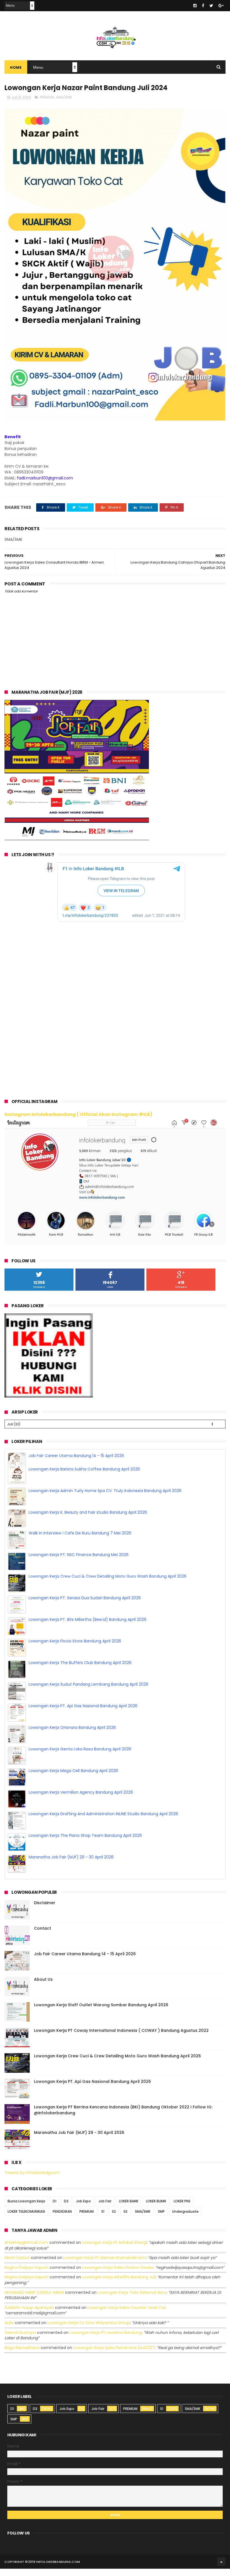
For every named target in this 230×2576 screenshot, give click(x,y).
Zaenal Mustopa (20, 2341)
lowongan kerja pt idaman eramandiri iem (105, 2266)
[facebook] (203, 6)
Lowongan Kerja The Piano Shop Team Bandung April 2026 (85, 1844)
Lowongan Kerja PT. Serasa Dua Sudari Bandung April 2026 (85, 1606)
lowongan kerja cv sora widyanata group (89, 2331)
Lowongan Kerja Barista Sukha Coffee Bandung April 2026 (84, 1477)
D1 (55, 2209)
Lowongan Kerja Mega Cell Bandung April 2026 (73, 1779)
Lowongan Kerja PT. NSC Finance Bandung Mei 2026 (79, 1563)
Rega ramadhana (22, 2356)
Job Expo (83, 2209)
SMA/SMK (64, 97)
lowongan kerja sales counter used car (127, 2316)
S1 (103, 2220)
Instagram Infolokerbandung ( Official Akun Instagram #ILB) (78, 1114)
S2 (114, 2220)
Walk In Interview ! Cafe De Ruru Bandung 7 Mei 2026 (80, 1541)
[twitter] (211, 6)
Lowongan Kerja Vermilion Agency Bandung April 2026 (81, 1800)
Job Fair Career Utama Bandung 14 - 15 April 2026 (76, 1456)
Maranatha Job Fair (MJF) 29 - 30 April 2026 (71, 1865)
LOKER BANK (129, 2209)
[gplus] (221, 6)
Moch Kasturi (17, 2266)
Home (16, 67)
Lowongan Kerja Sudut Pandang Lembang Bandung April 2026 (88, 1692)
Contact (42, 1936)
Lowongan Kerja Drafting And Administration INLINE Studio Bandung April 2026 (103, 1822)
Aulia (9, 2331)
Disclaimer (45, 1911)
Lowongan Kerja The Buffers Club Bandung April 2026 (80, 1671)
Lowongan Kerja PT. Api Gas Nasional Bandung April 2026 (83, 1714)
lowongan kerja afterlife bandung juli (119, 2285)
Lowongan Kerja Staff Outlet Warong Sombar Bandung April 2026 (101, 2013)
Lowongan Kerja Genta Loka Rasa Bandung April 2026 (80, 1757)
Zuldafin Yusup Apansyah (29, 2316)
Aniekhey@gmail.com (26, 2251)
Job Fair (105, 2209)
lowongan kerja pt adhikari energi (114, 2251)
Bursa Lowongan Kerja (26, 2209)
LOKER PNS (182, 2209)
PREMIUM (47, 97)
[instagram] (195, 6)
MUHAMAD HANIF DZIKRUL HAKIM (34, 2301)
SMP (161, 2220)
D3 (66, 2209)
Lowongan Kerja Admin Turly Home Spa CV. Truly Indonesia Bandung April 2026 (105, 1499)
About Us (43, 1987)
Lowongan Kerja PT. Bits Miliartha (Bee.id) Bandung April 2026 (88, 1628)
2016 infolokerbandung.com (54, 2570)
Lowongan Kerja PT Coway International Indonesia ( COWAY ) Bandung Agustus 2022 (121, 2039)
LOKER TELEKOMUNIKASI (26, 2220)
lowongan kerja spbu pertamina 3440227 (114, 2356)
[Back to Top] (221, 2570)
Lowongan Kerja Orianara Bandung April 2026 (72, 1736)
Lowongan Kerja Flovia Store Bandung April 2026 (75, 1649)
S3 (125, 2220)
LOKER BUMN (156, 2209)
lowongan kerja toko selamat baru (132, 2301)
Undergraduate (185, 2220)
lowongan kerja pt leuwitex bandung (106, 2341)
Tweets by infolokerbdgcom (32, 2181)
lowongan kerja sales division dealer (118, 2276)
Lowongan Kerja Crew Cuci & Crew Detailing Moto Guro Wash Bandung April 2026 (108, 1584)
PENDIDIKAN (62, 2220)
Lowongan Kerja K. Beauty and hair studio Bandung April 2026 (88, 1520)
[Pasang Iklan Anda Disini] (49, 1396)
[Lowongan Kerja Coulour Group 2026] (77, 839)
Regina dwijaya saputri (27, 2276)
